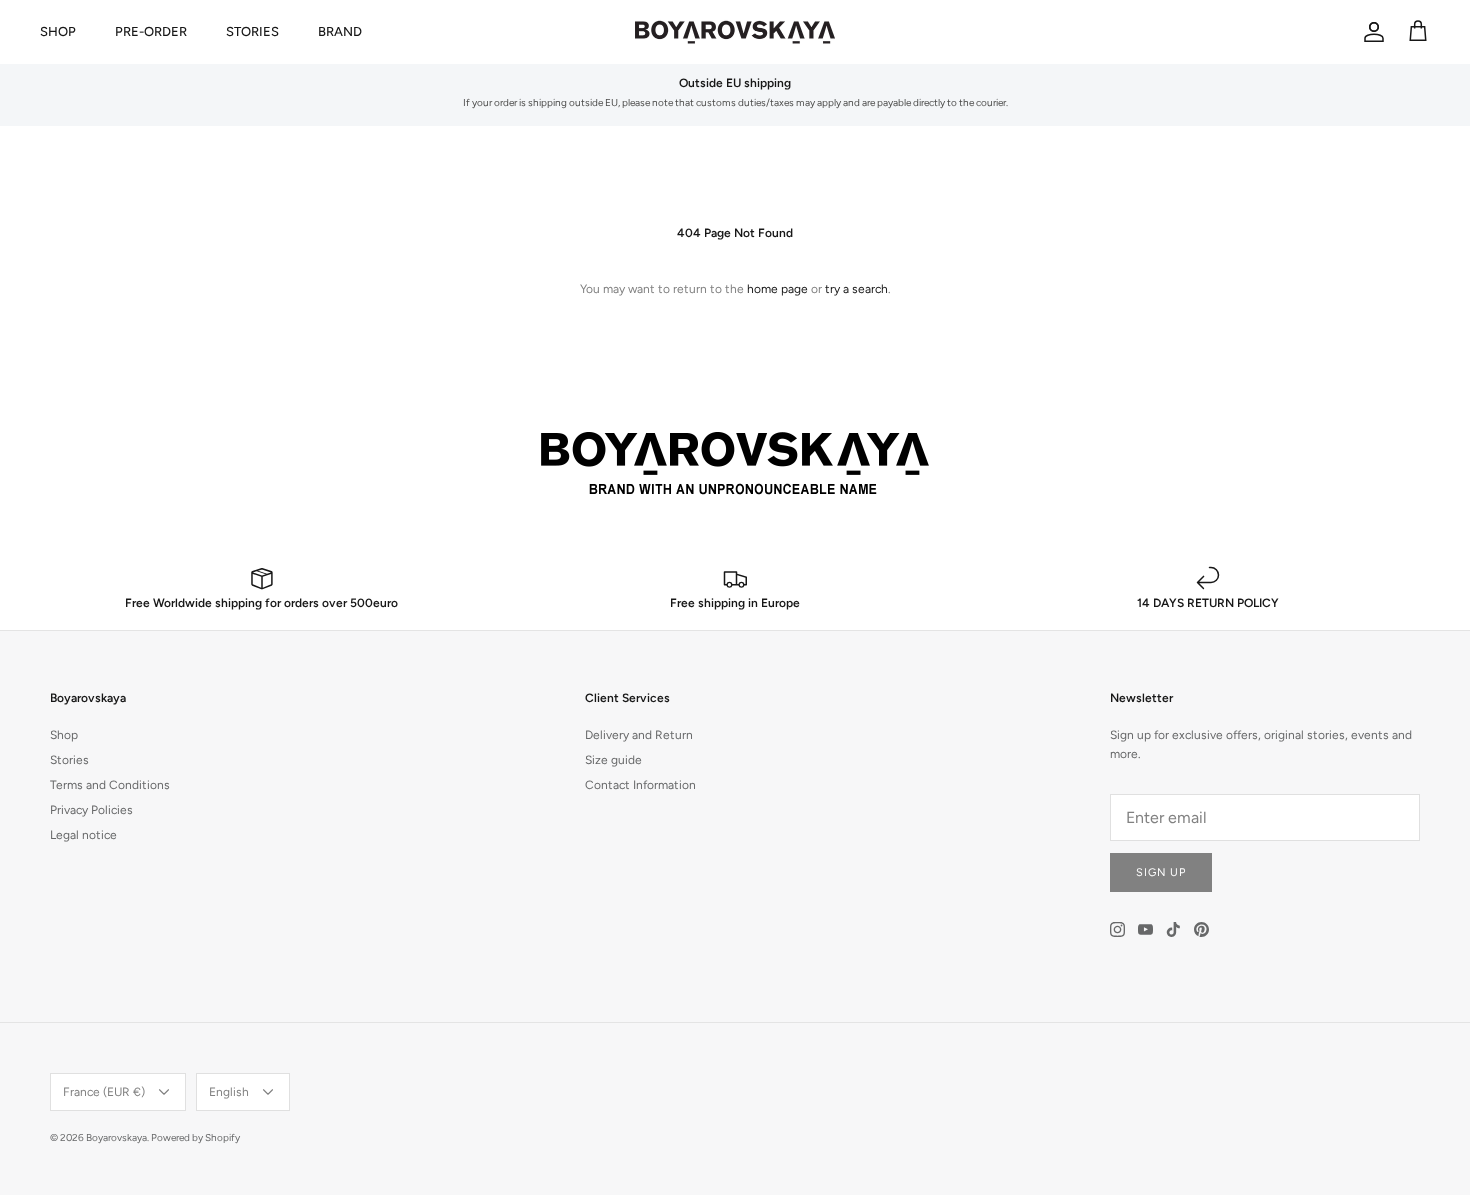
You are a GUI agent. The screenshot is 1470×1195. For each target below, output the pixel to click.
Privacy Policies (91, 810)
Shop (64, 735)
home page (777, 289)
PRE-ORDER (151, 31)
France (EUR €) (104, 1092)
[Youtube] (1145, 929)
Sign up (1161, 872)
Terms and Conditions (110, 785)
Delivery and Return (639, 735)
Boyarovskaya (116, 1137)
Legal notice (83, 835)
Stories (69, 760)
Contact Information (640, 785)
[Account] (1370, 32)
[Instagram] (1117, 929)
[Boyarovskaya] (735, 32)
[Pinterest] (1201, 929)
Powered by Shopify (195, 1137)
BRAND (340, 31)
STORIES (252, 31)
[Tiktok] (1173, 929)
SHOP (58, 31)
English (229, 1092)
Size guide (613, 760)
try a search (856, 289)
